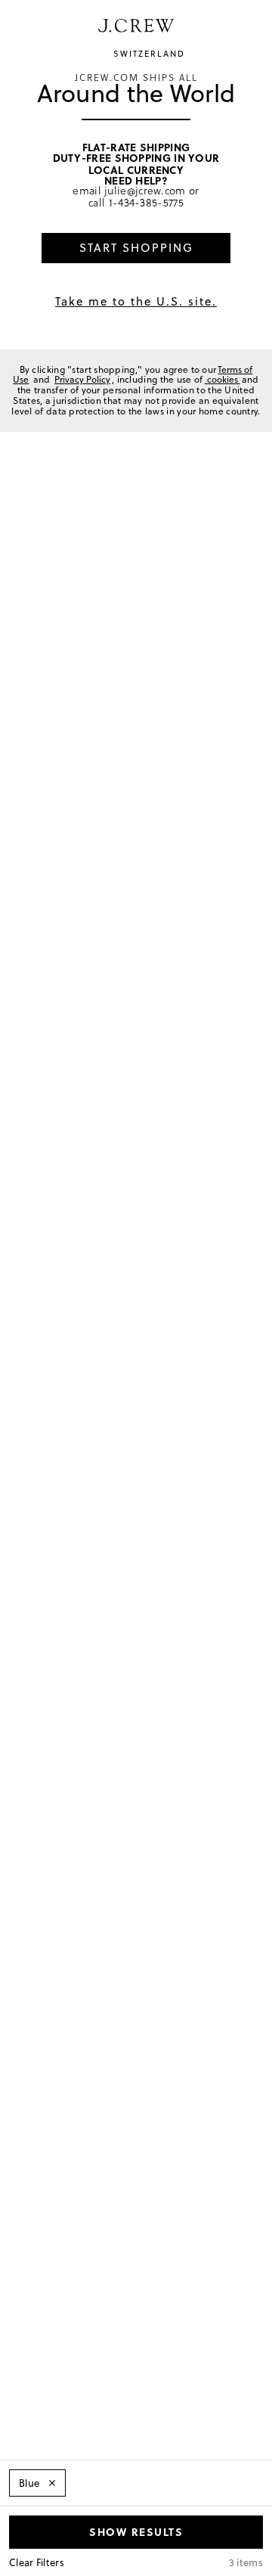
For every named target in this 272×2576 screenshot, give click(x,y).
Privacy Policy (82, 379)
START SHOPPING (136, 248)
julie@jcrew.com (145, 190)
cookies (223, 379)
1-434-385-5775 (146, 202)
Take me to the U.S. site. (136, 301)
